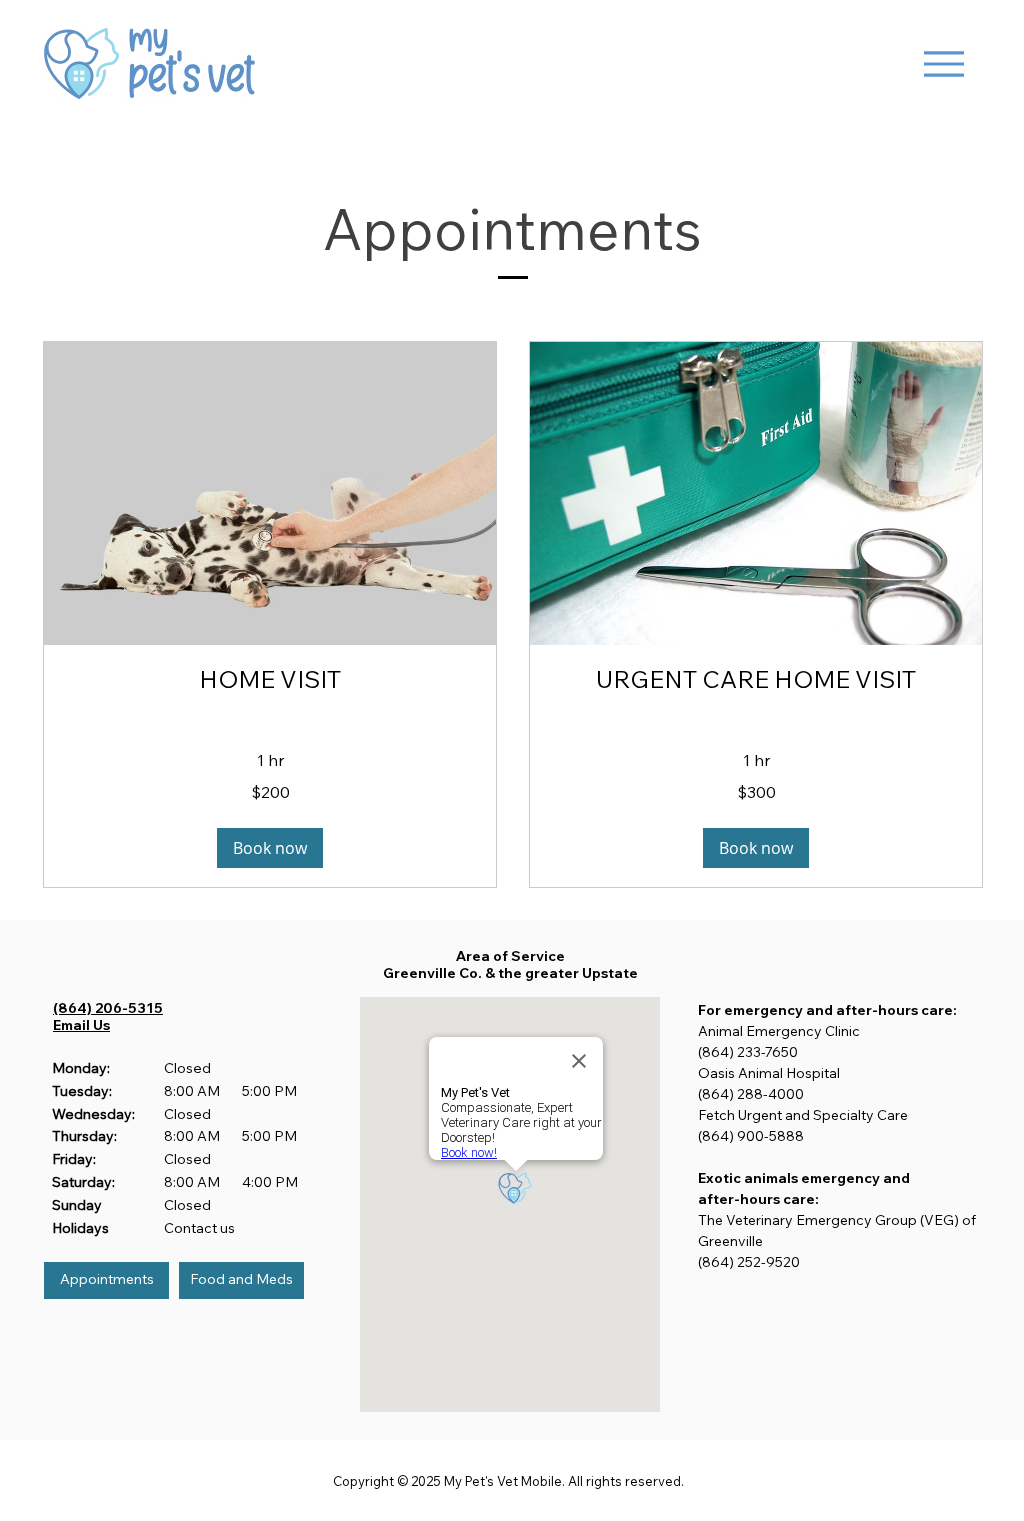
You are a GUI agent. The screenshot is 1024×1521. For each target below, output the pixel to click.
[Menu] (943, 63)
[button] (270, 848)
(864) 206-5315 (108, 1008)
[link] (270, 680)
